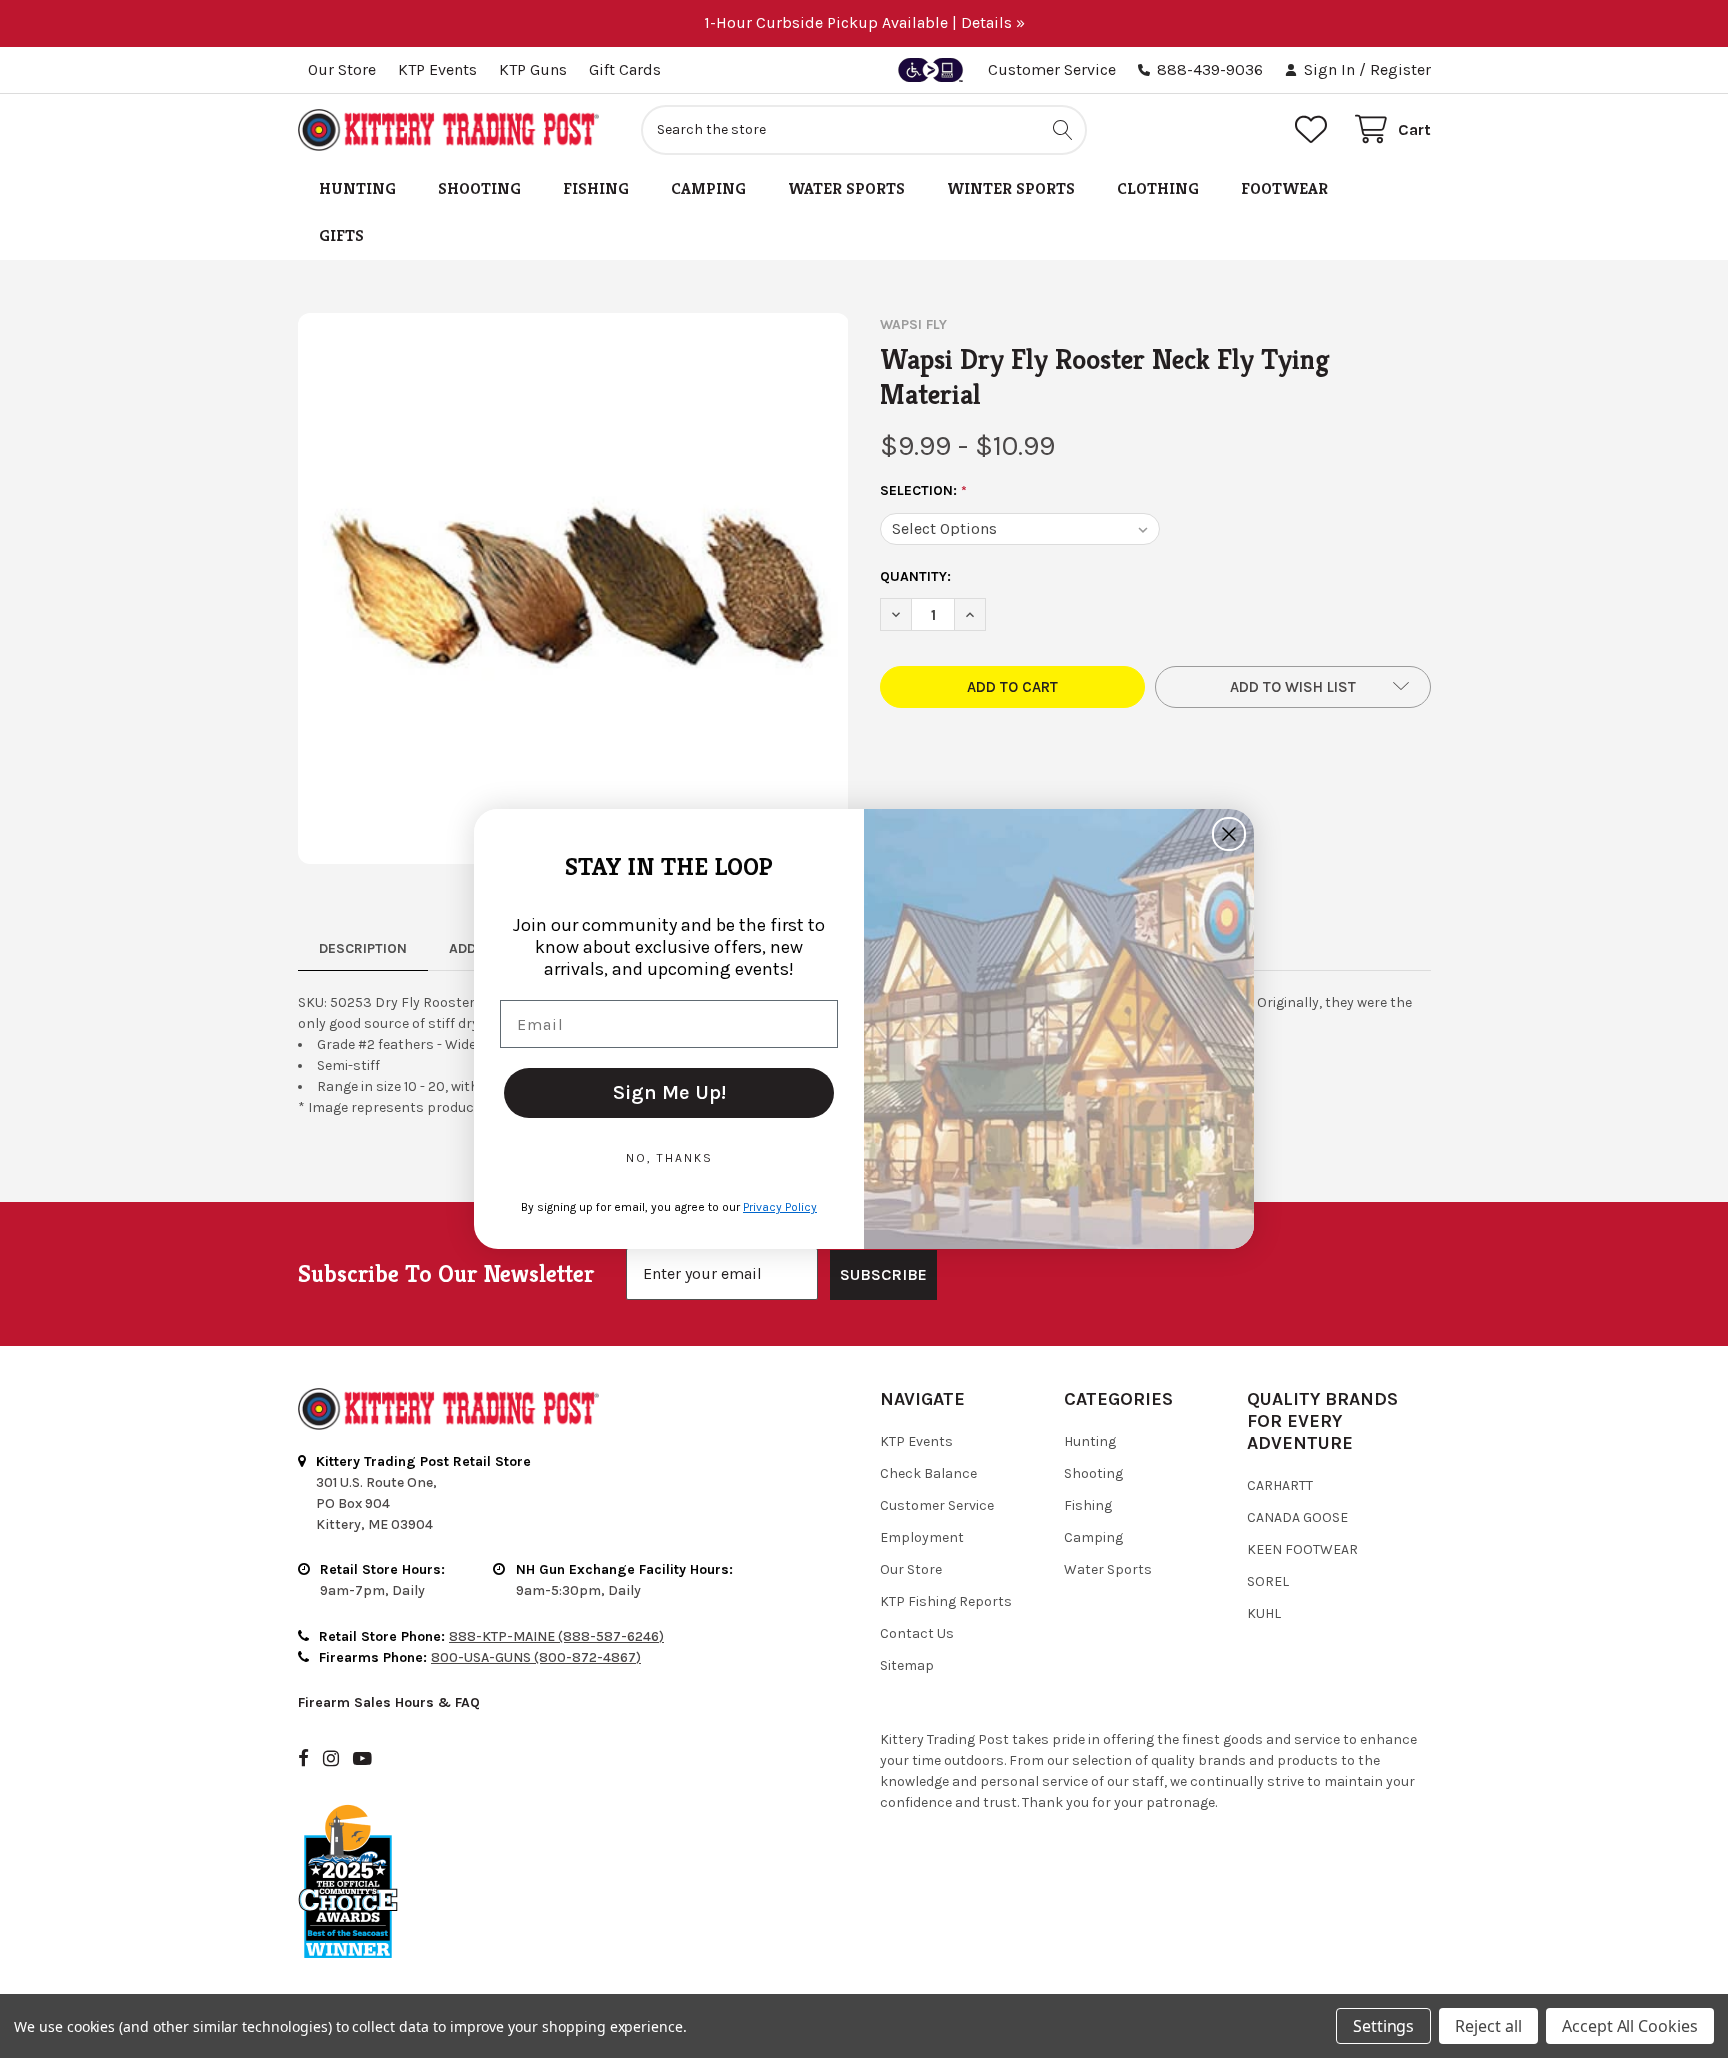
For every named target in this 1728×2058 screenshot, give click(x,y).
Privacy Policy (780, 1208)
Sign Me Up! (669, 1093)
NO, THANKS (669, 1159)
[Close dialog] (1229, 834)
